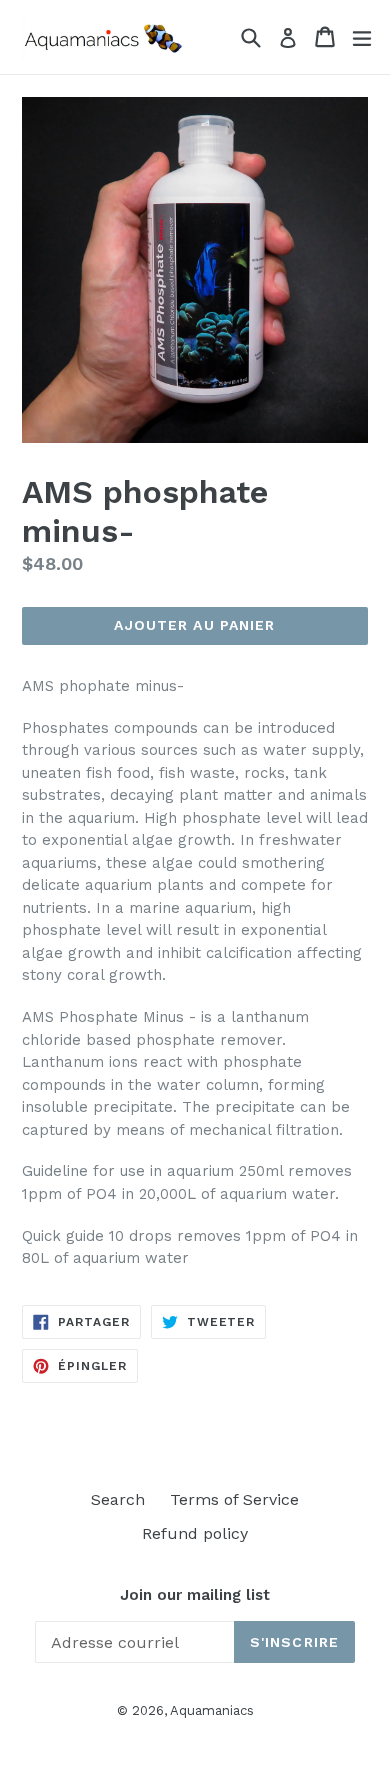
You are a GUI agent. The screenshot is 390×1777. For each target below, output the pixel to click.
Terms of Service (234, 1499)
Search (118, 1499)
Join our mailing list (195, 1595)
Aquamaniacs (212, 1710)
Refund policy (195, 1533)
